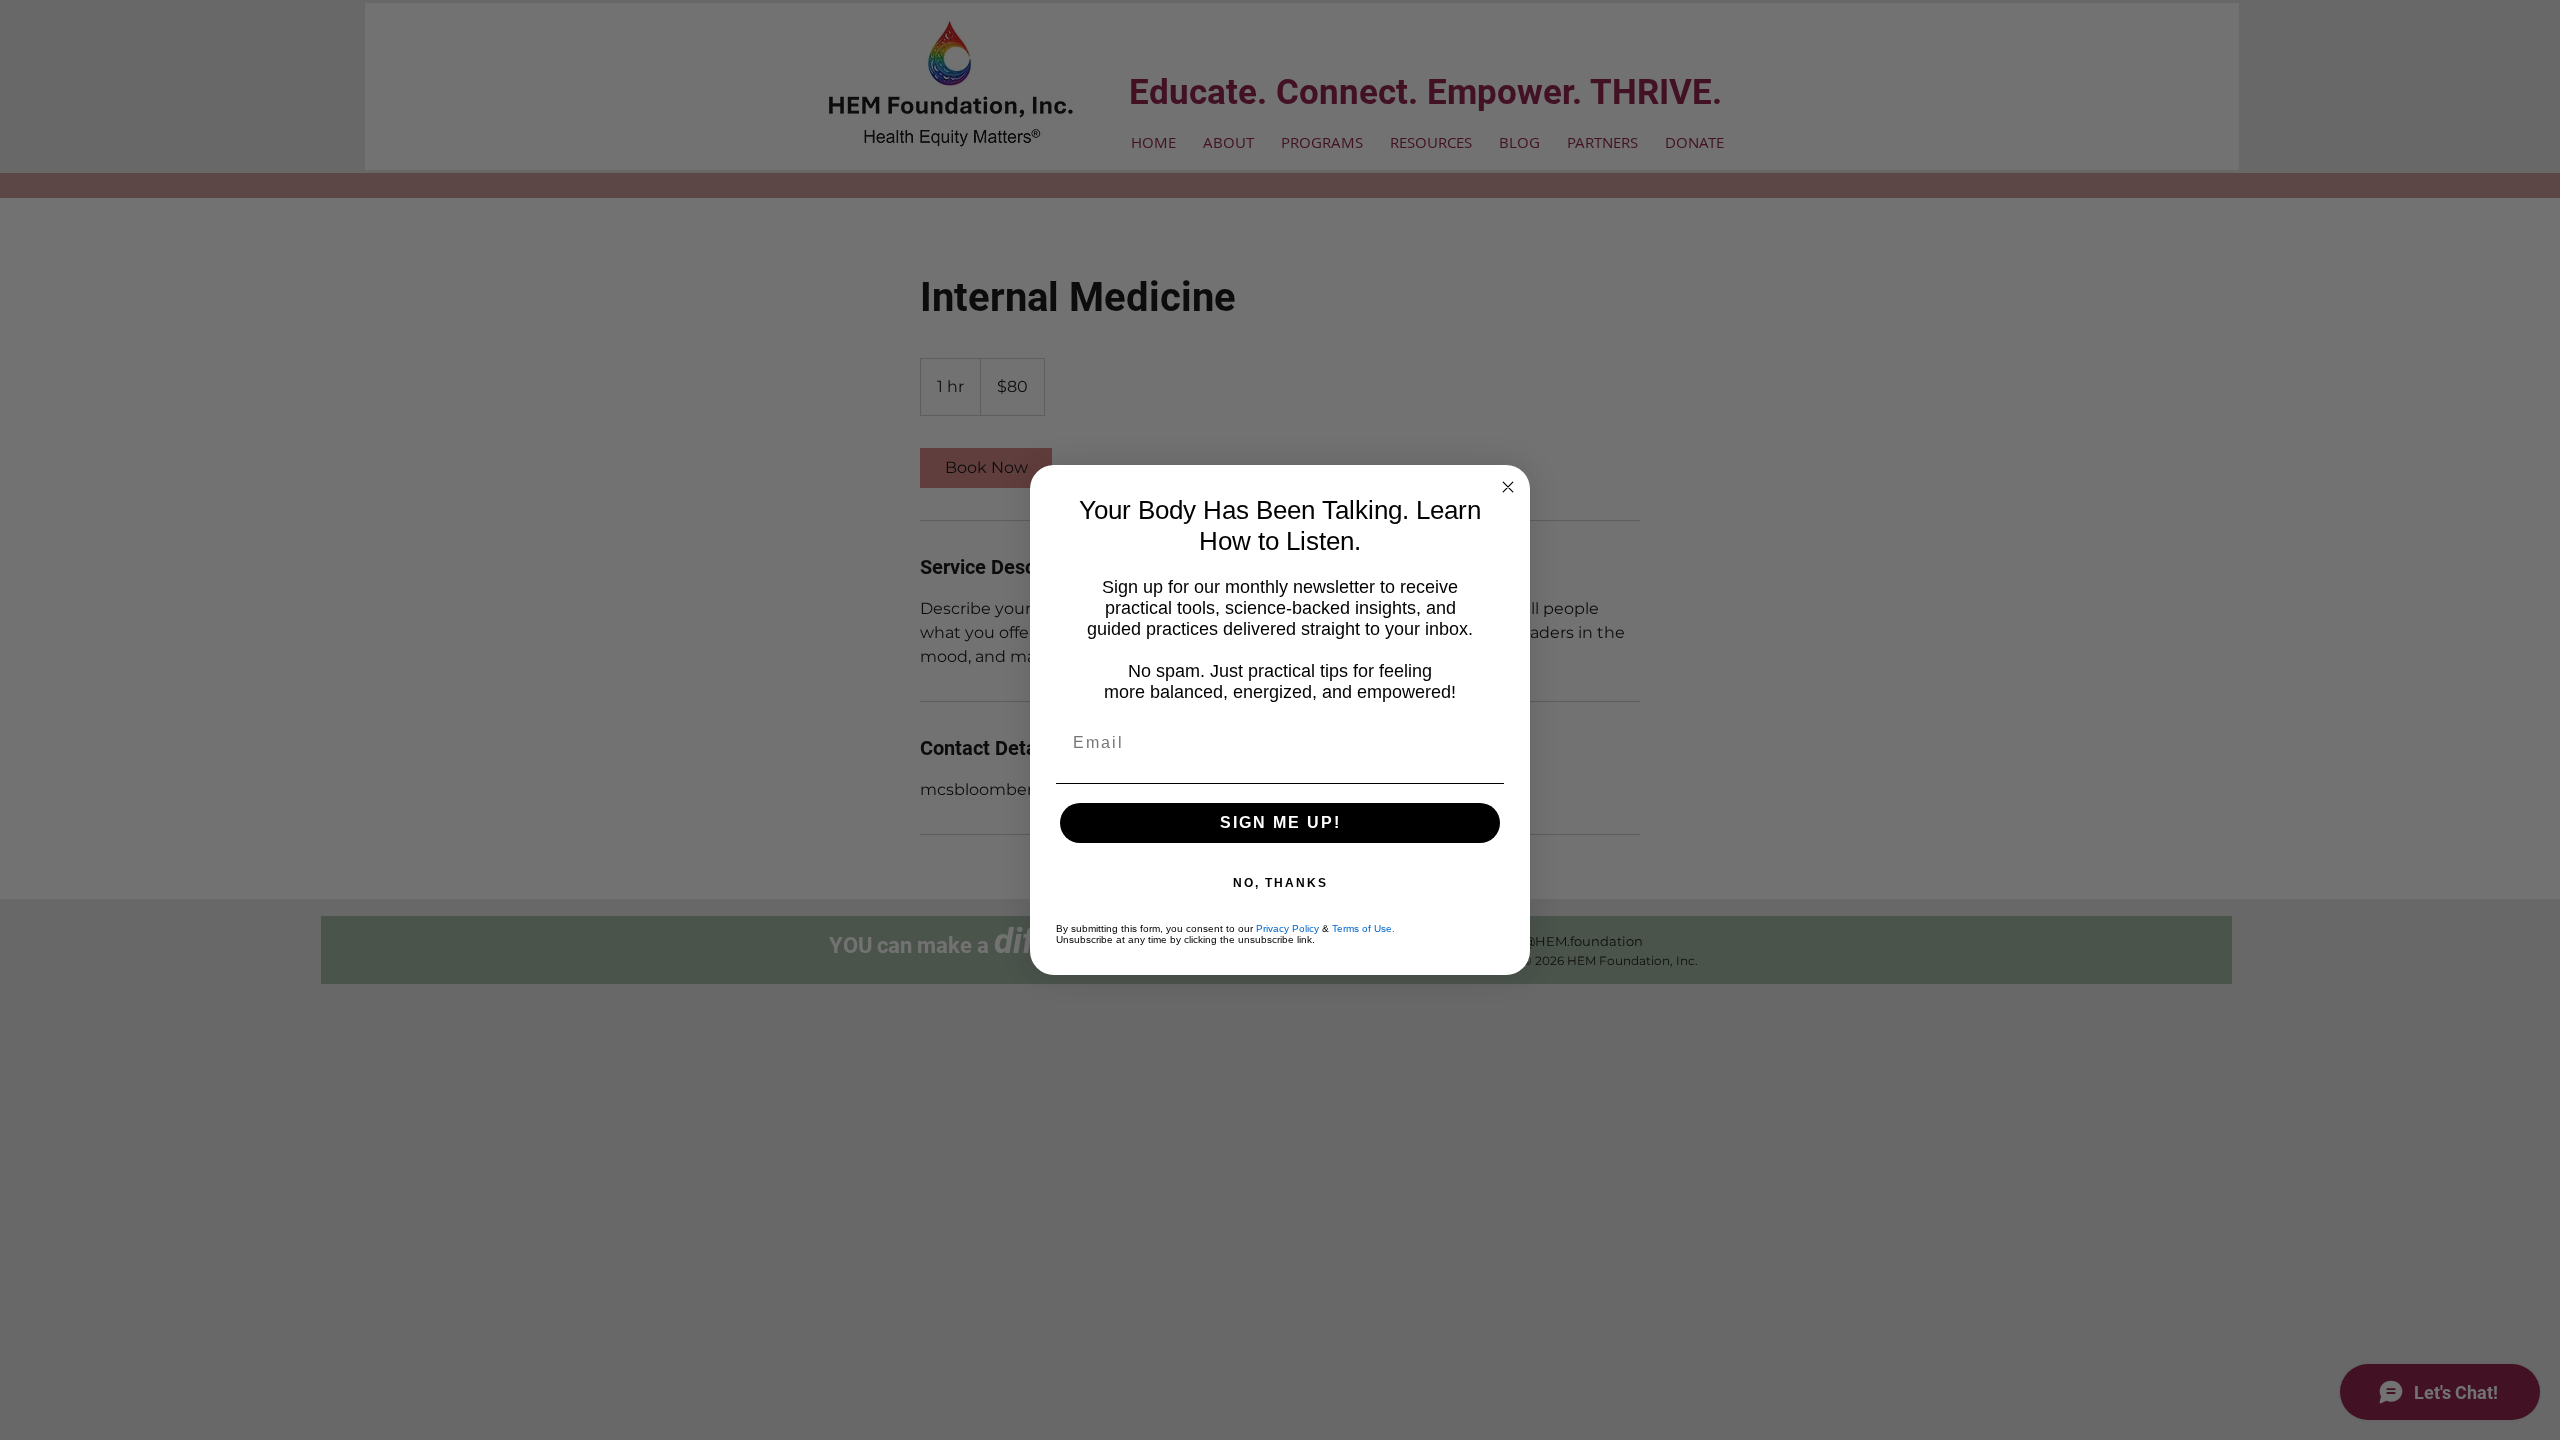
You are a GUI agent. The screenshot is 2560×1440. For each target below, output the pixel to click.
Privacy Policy (1287, 928)
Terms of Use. (1363, 928)
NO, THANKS (1280, 883)
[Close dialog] (1508, 487)
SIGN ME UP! (1280, 822)
